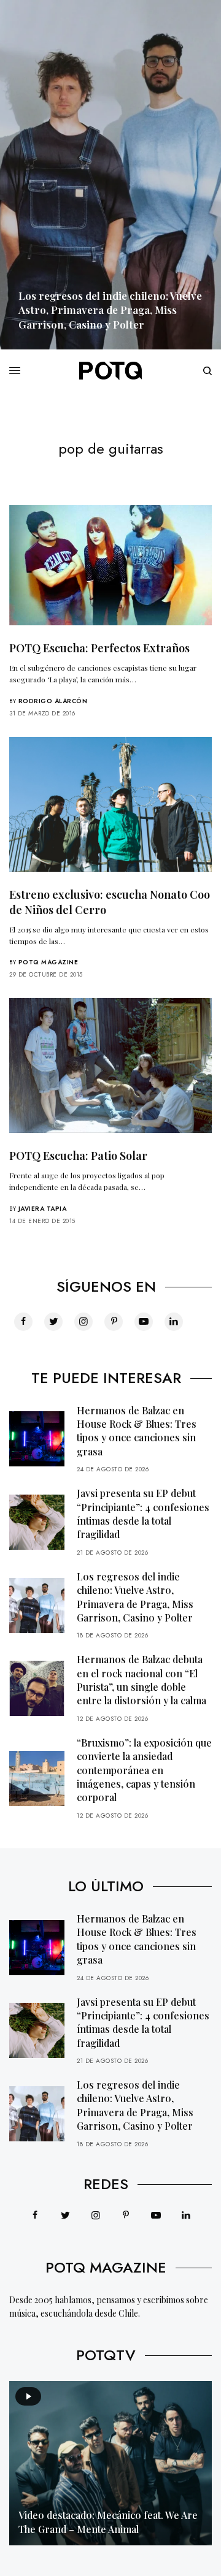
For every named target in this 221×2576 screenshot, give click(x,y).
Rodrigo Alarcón (53, 701)
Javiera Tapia (43, 1209)
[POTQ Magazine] (110, 371)
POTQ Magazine (48, 962)
